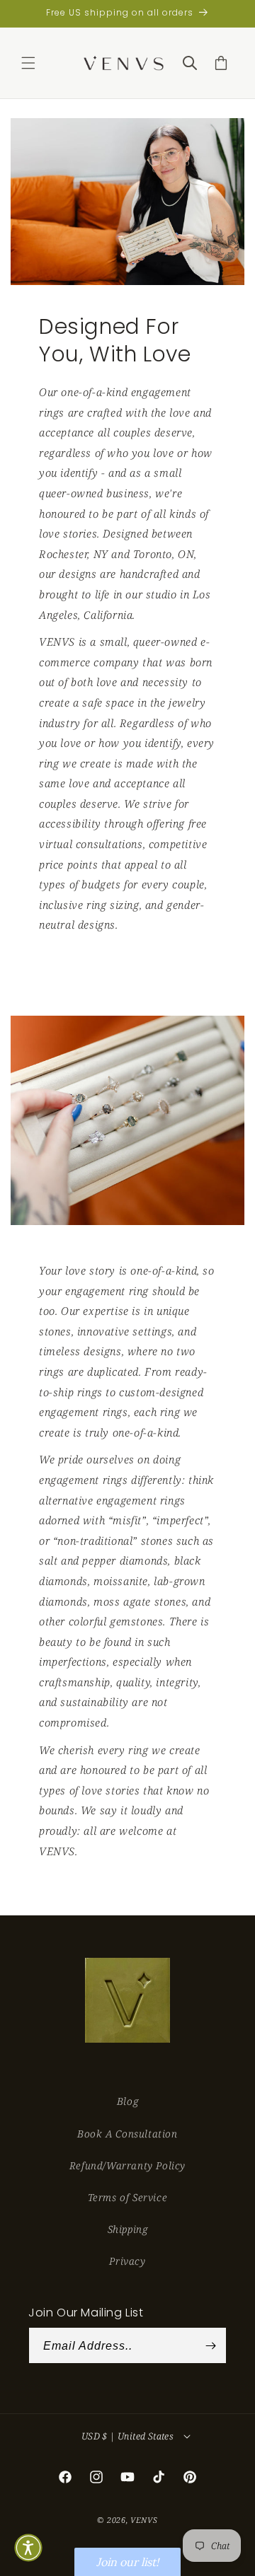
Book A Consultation (127, 2134)
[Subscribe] (210, 2345)
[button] (28, 63)
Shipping (128, 2229)
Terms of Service (128, 2197)
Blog (127, 2101)
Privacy (127, 2261)
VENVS (144, 2520)
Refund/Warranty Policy (127, 2165)
